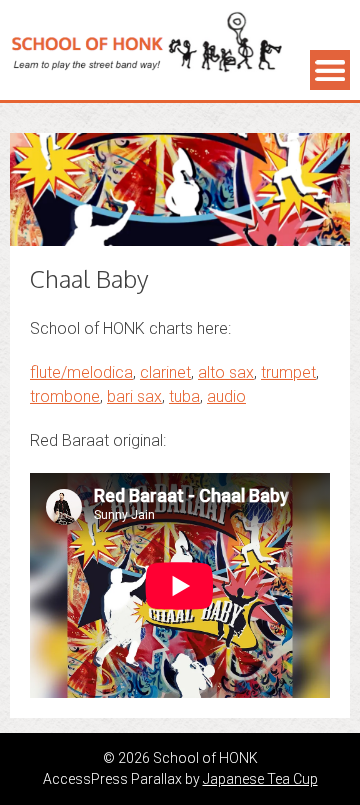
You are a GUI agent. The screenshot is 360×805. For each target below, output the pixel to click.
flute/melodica (81, 372)
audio (226, 396)
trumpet (288, 372)
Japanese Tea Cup (260, 779)
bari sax (134, 396)
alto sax (226, 372)
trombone (65, 396)
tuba (184, 396)
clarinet (165, 372)
